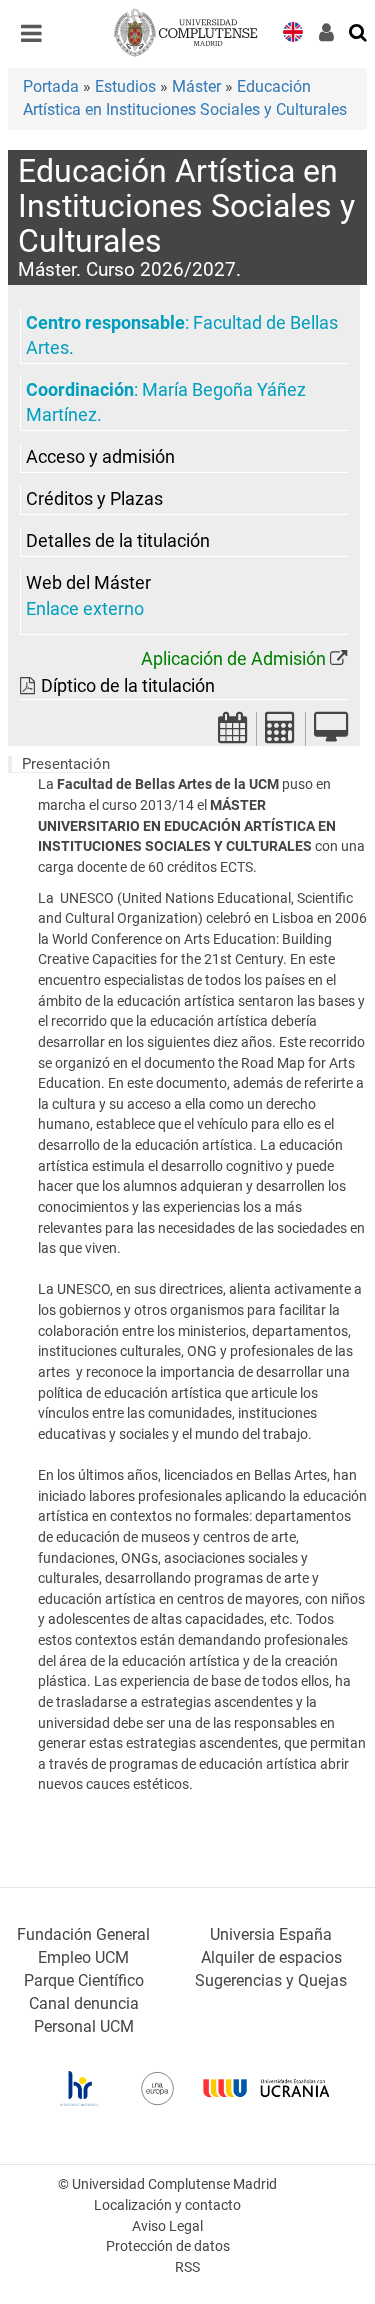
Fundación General (83, 1934)
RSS (187, 2267)
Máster (196, 86)
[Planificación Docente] (233, 733)
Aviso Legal (167, 2226)
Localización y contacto (167, 2205)
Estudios (125, 86)
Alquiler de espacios (271, 1957)
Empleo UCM (83, 1957)
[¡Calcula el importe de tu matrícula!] (281, 733)
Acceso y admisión (100, 457)
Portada (51, 86)
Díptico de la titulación (128, 686)
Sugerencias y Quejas (271, 1980)
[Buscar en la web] (359, 31)
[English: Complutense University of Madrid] (293, 30)
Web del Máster (88, 583)
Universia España (271, 1934)
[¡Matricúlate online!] (331, 733)
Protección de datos (168, 2246)
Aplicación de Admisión (233, 659)
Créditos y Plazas (94, 499)
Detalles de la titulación (118, 541)
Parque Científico (84, 1980)
